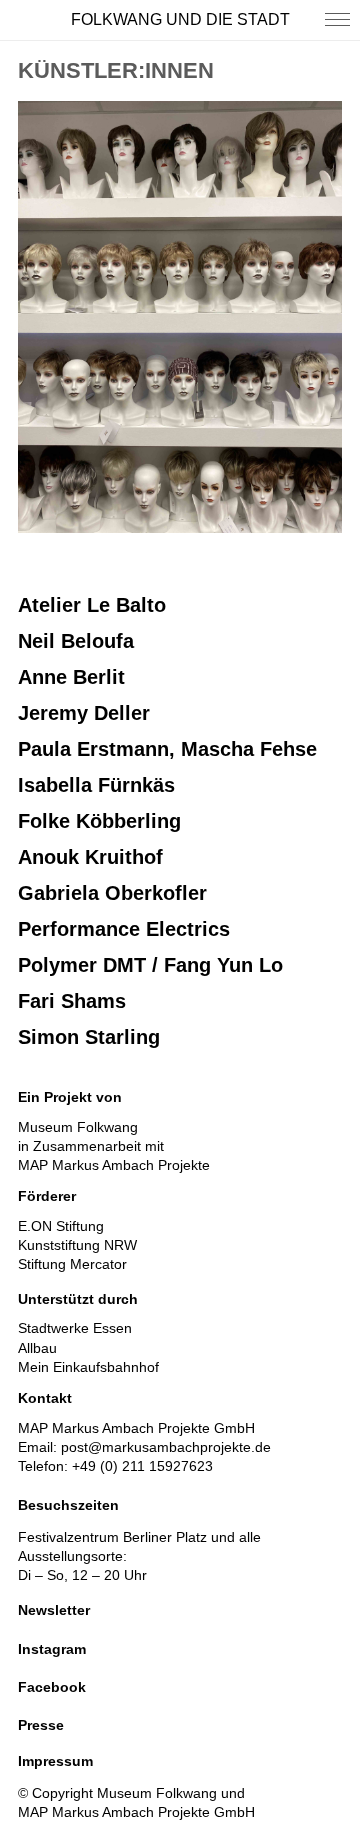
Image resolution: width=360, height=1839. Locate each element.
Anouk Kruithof (90, 857)
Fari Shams (72, 1001)
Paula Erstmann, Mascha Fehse (167, 749)
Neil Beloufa (76, 641)
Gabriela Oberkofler (112, 893)
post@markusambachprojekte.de (166, 1447)
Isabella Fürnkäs (96, 785)
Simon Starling (89, 1037)
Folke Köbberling (99, 821)
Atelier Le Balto (92, 605)
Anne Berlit (71, 677)
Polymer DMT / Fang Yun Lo (150, 965)
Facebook (52, 1687)
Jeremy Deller (84, 713)
